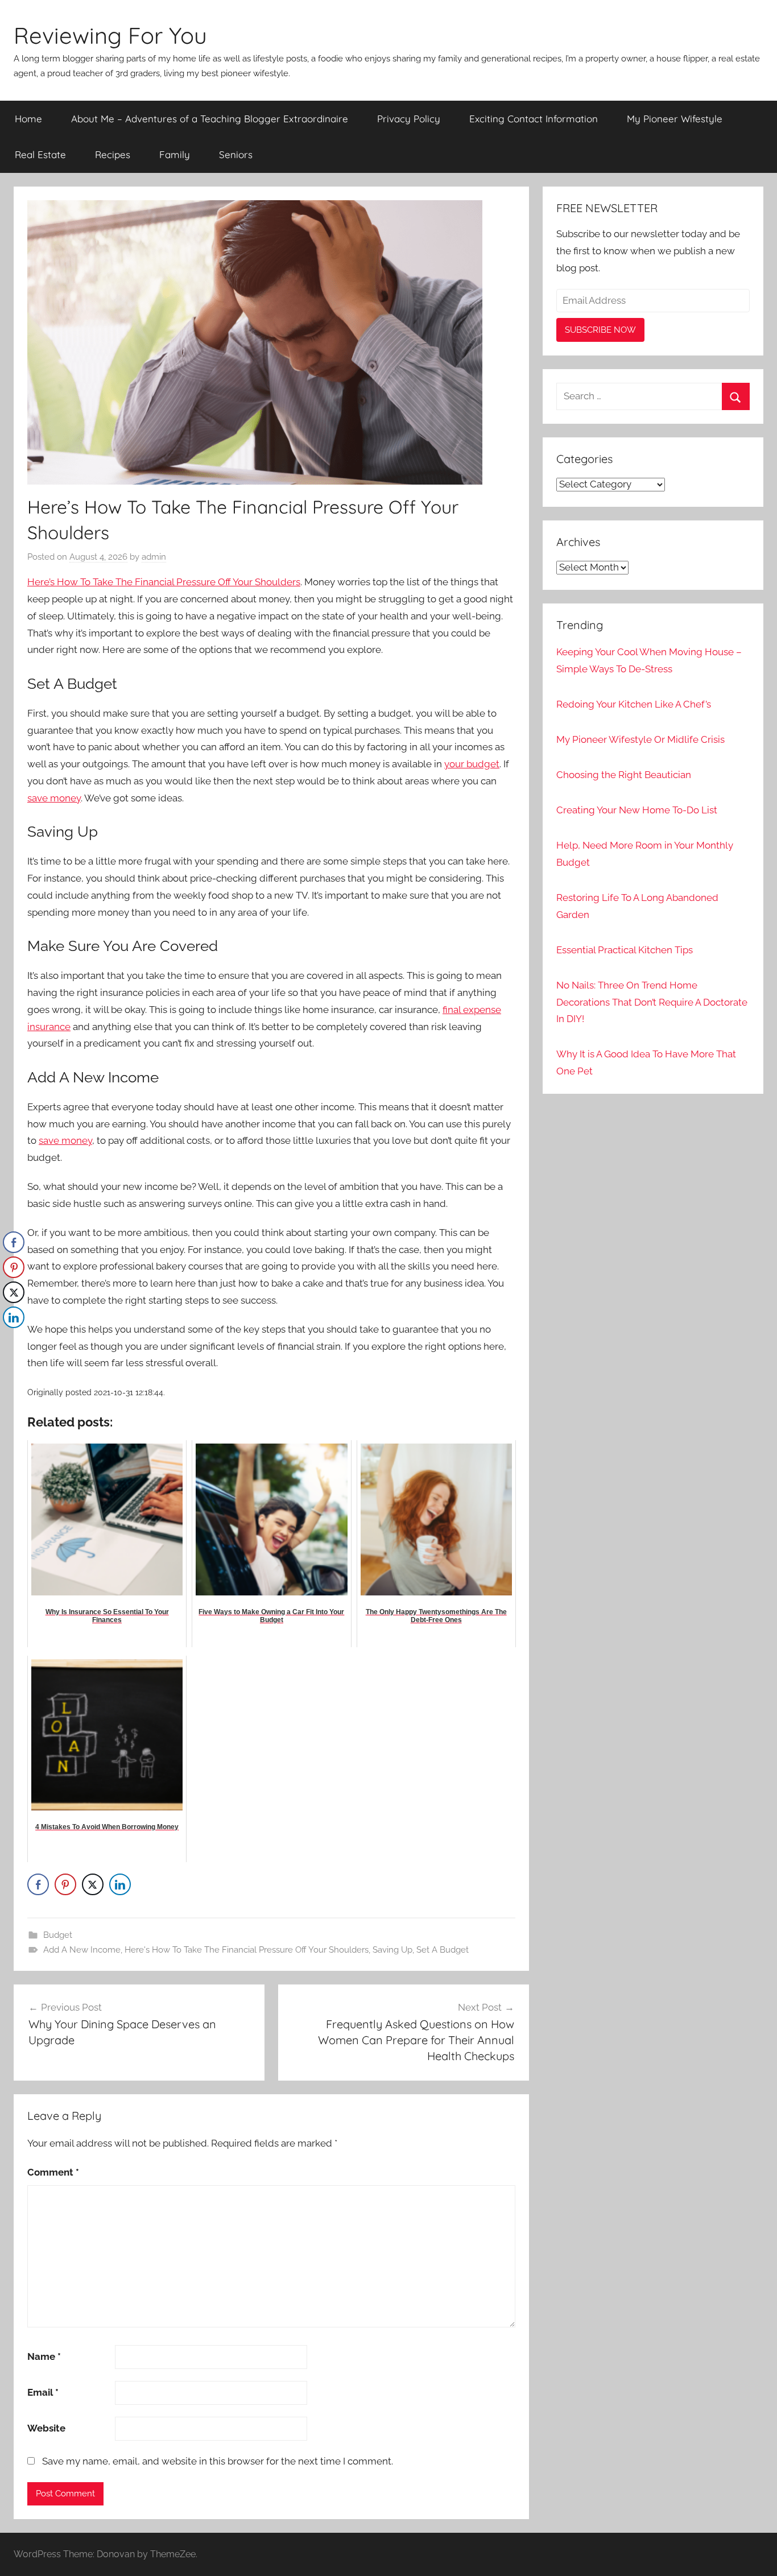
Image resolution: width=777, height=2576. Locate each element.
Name (44, 2356)
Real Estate (40, 154)
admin (154, 557)
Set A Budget (443, 1950)
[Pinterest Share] (65, 1884)
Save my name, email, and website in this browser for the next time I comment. (218, 2461)
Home (28, 119)
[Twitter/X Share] (93, 1884)
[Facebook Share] (38, 1884)
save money (54, 798)
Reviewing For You (110, 35)
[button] (13, 1340)
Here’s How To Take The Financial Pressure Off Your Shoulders (164, 582)
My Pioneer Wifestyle (675, 119)
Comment (53, 2172)
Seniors (236, 154)
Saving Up (392, 1950)
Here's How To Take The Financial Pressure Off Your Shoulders (247, 1950)
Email (43, 2392)
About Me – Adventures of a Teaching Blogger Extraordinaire (210, 119)
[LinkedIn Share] (120, 1884)
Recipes (113, 154)
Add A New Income (82, 1950)
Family (175, 154)
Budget (58, 1935)
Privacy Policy (409, 119)
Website (46, 2428)
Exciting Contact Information (534, 119)
